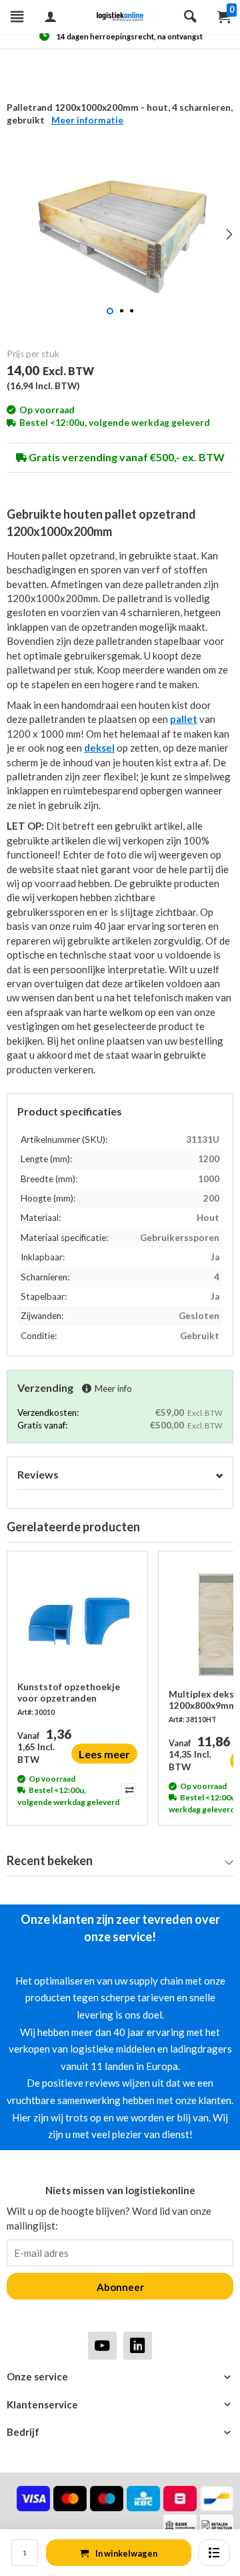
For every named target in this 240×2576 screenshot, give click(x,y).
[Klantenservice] (120, 2405)
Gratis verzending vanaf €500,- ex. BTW (126, 457)
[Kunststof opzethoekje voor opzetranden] (77, 1621)
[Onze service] (120, 2377)
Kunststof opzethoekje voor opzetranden (69, 1692)
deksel (99, 748)
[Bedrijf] (120, 2432)
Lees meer (104, 1754)
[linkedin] (138, 2345)
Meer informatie (87, 120)
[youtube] (102, 2345)
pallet (184, 719)
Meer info (113, 1388)
